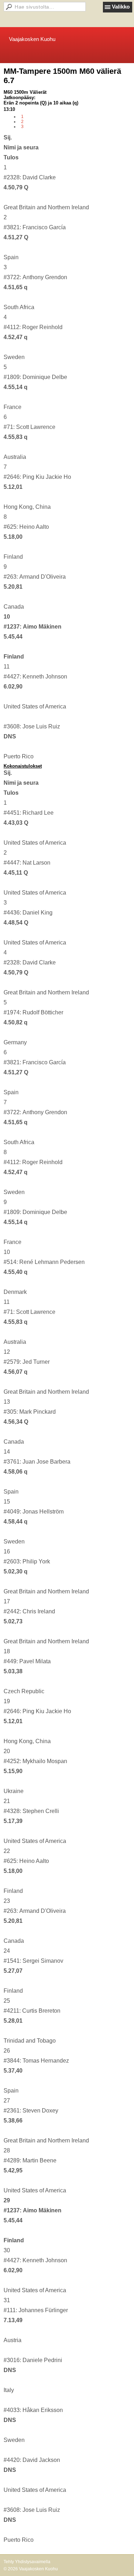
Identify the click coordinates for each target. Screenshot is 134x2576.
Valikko (121, 7)
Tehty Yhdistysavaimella (27, 2562)
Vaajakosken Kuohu (32, 39)
